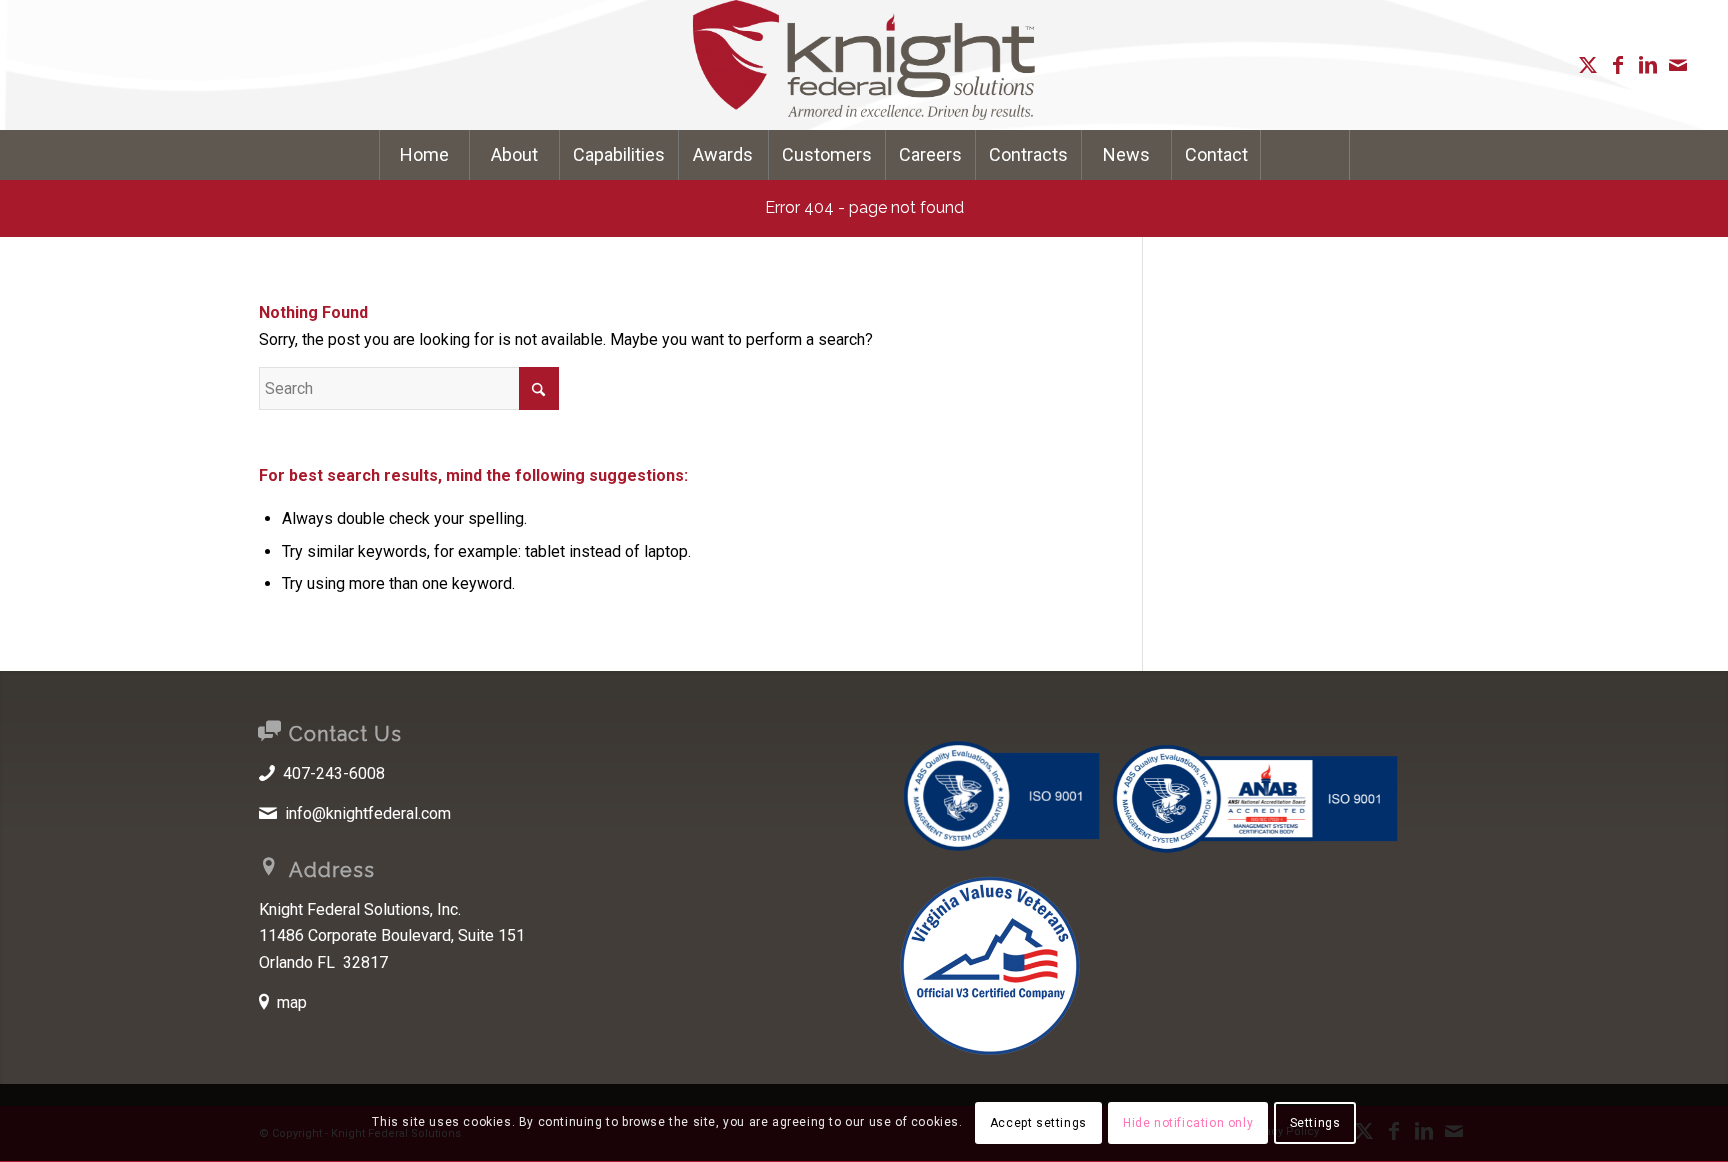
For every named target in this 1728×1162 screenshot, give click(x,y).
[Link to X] (1588, 65)
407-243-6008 (334, 773)
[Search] (1305, 155)
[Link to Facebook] (1618, 65)
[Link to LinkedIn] (1648, 65)
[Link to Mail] (1678, 65)
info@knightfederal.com (368, 813)
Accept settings (1038, 1123)
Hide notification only (1188, 1123)
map (292, 1002)
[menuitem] (424, 155)
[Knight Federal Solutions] (864, 65)
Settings (1315, 1123)
